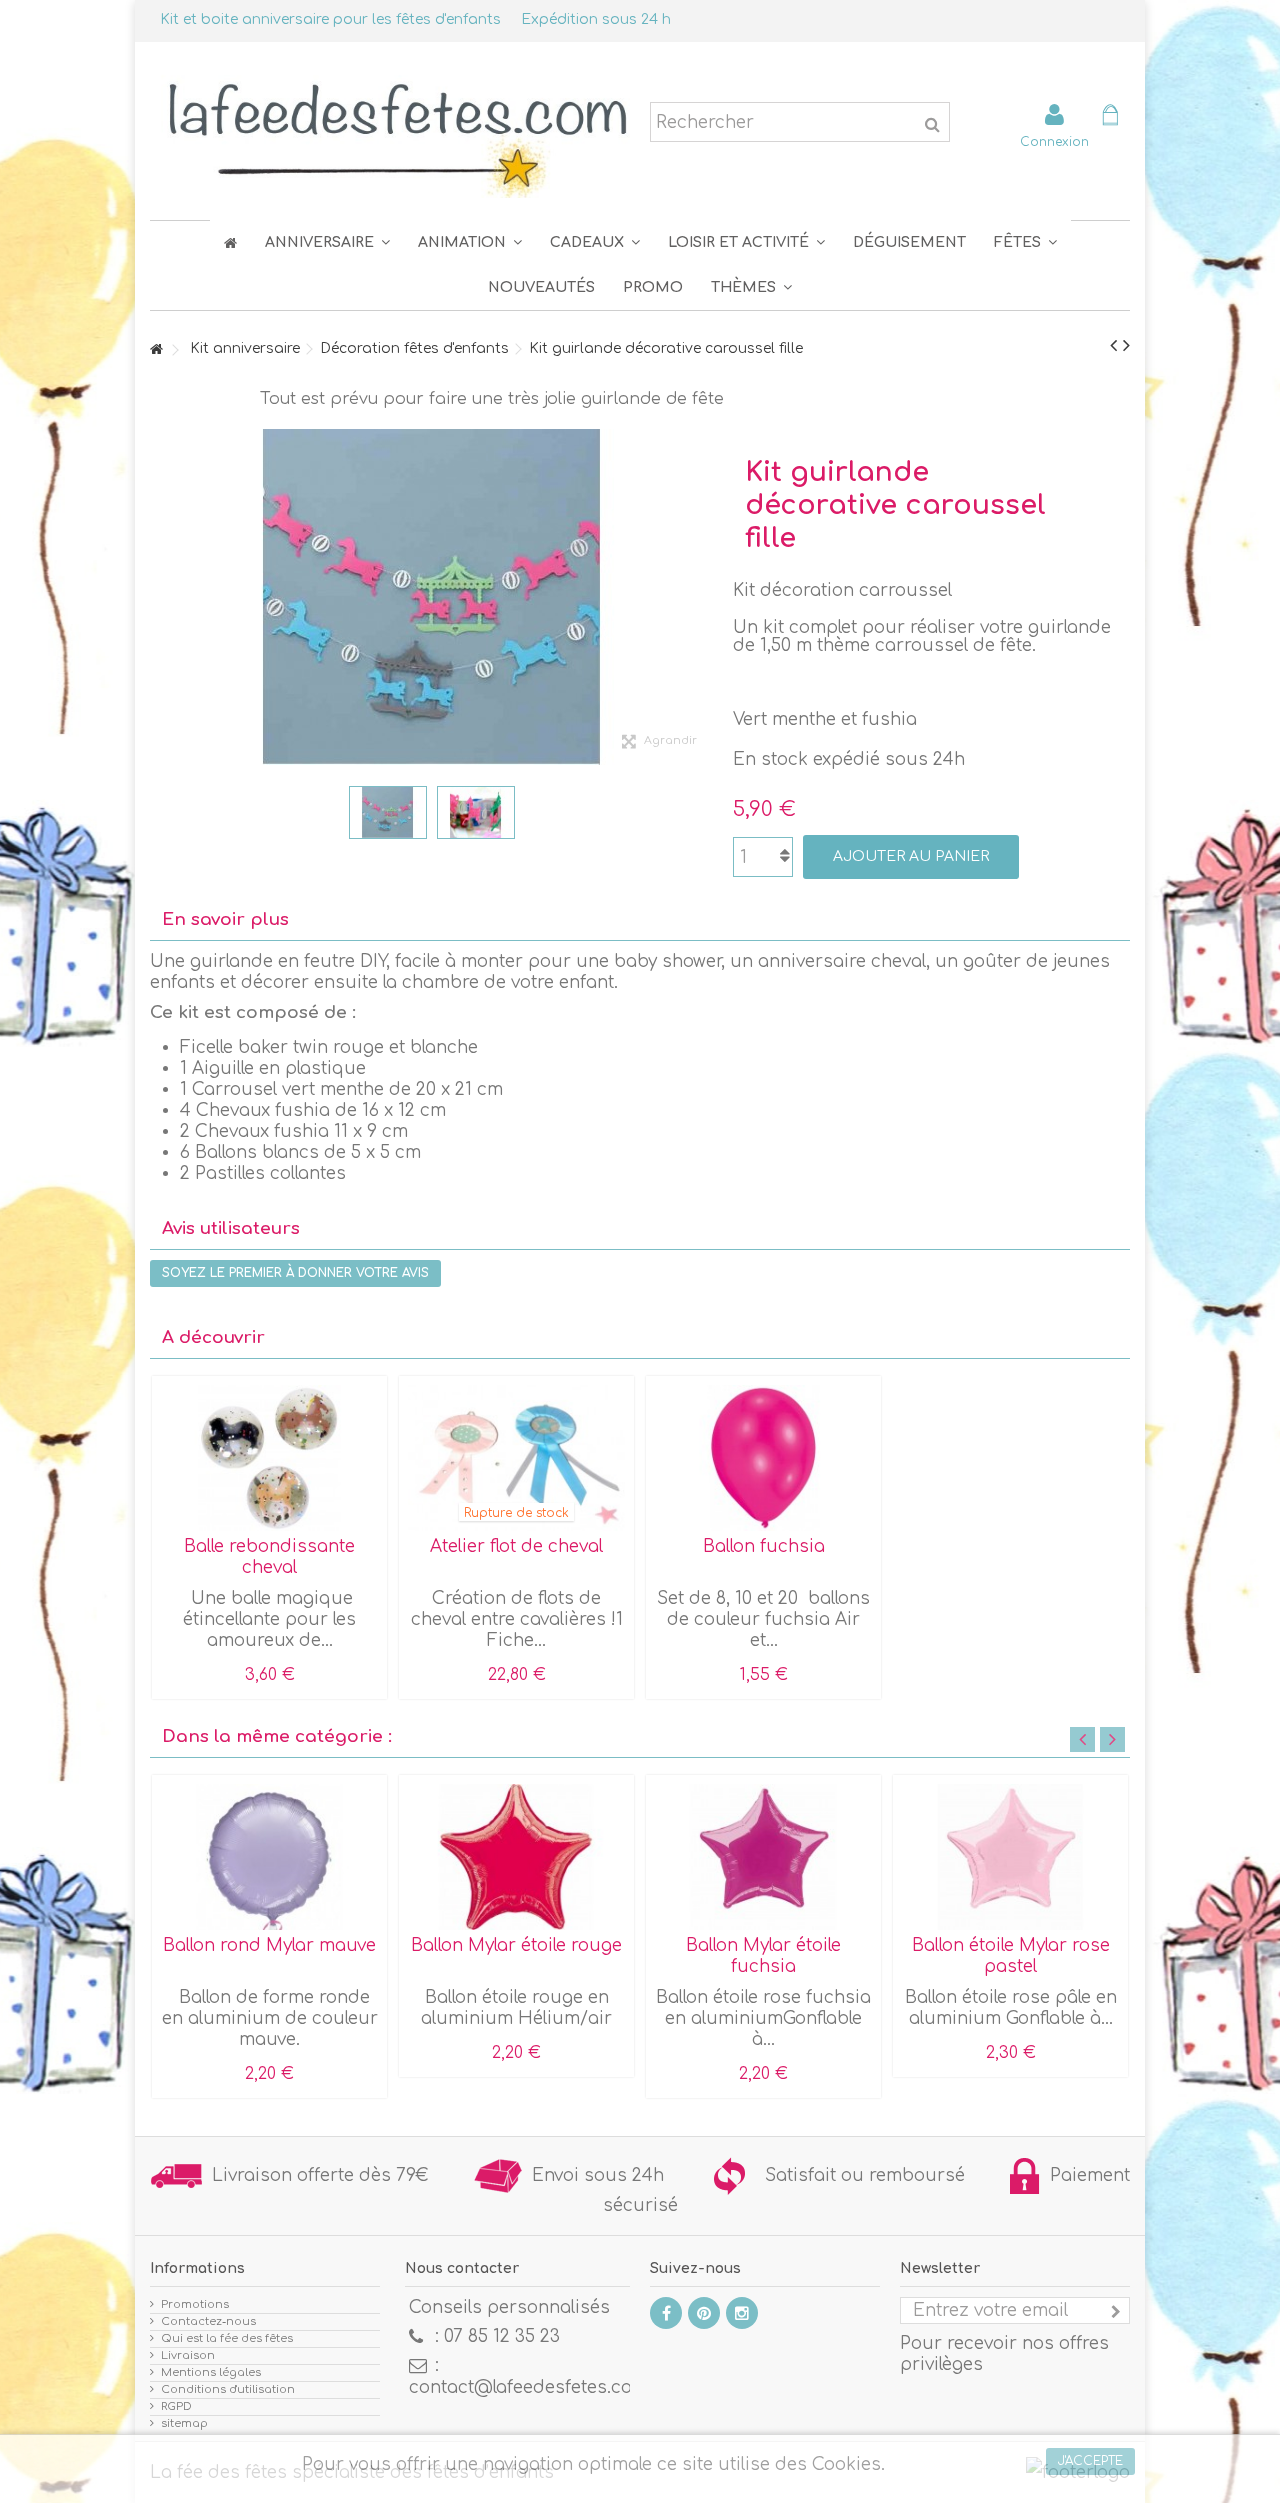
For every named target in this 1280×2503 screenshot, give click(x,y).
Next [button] (1112, 1739)
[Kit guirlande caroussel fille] (388, 812)
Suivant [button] (703, 597)
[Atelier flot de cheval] (516, 1458)
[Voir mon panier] (1110, 117)
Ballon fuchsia (764, 1546)
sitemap (184, 2423)
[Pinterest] (704, 2313)
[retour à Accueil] (156, 350)
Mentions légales (211, 2372)
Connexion (1054, 141)
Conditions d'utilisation (228, 2389)
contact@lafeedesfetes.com (528, 2387)
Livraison (188, 2355)
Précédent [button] (160, 597)
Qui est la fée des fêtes (227, 2338)
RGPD (176, 2406)
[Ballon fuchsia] (763, 1458)
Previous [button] (1082, 1739)
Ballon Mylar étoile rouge (516, 1945)
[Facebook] (666, 2313)
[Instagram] (742, 2313)
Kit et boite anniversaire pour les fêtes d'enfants (330, 19)
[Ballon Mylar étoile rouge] (516, 1857)
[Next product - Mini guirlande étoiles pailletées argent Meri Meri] (1126, 346)
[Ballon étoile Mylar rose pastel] (1010, 1857)
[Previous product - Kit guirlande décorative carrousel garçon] (1113, 346)
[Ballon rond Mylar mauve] (269, 1857)
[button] (1025, 242)
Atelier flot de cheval (516, 1546)
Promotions (195, 2304)
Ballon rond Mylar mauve (269, 1945)
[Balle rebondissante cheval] (269, 1458)
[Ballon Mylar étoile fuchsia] (763, 1857)
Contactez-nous (208, 2321)
